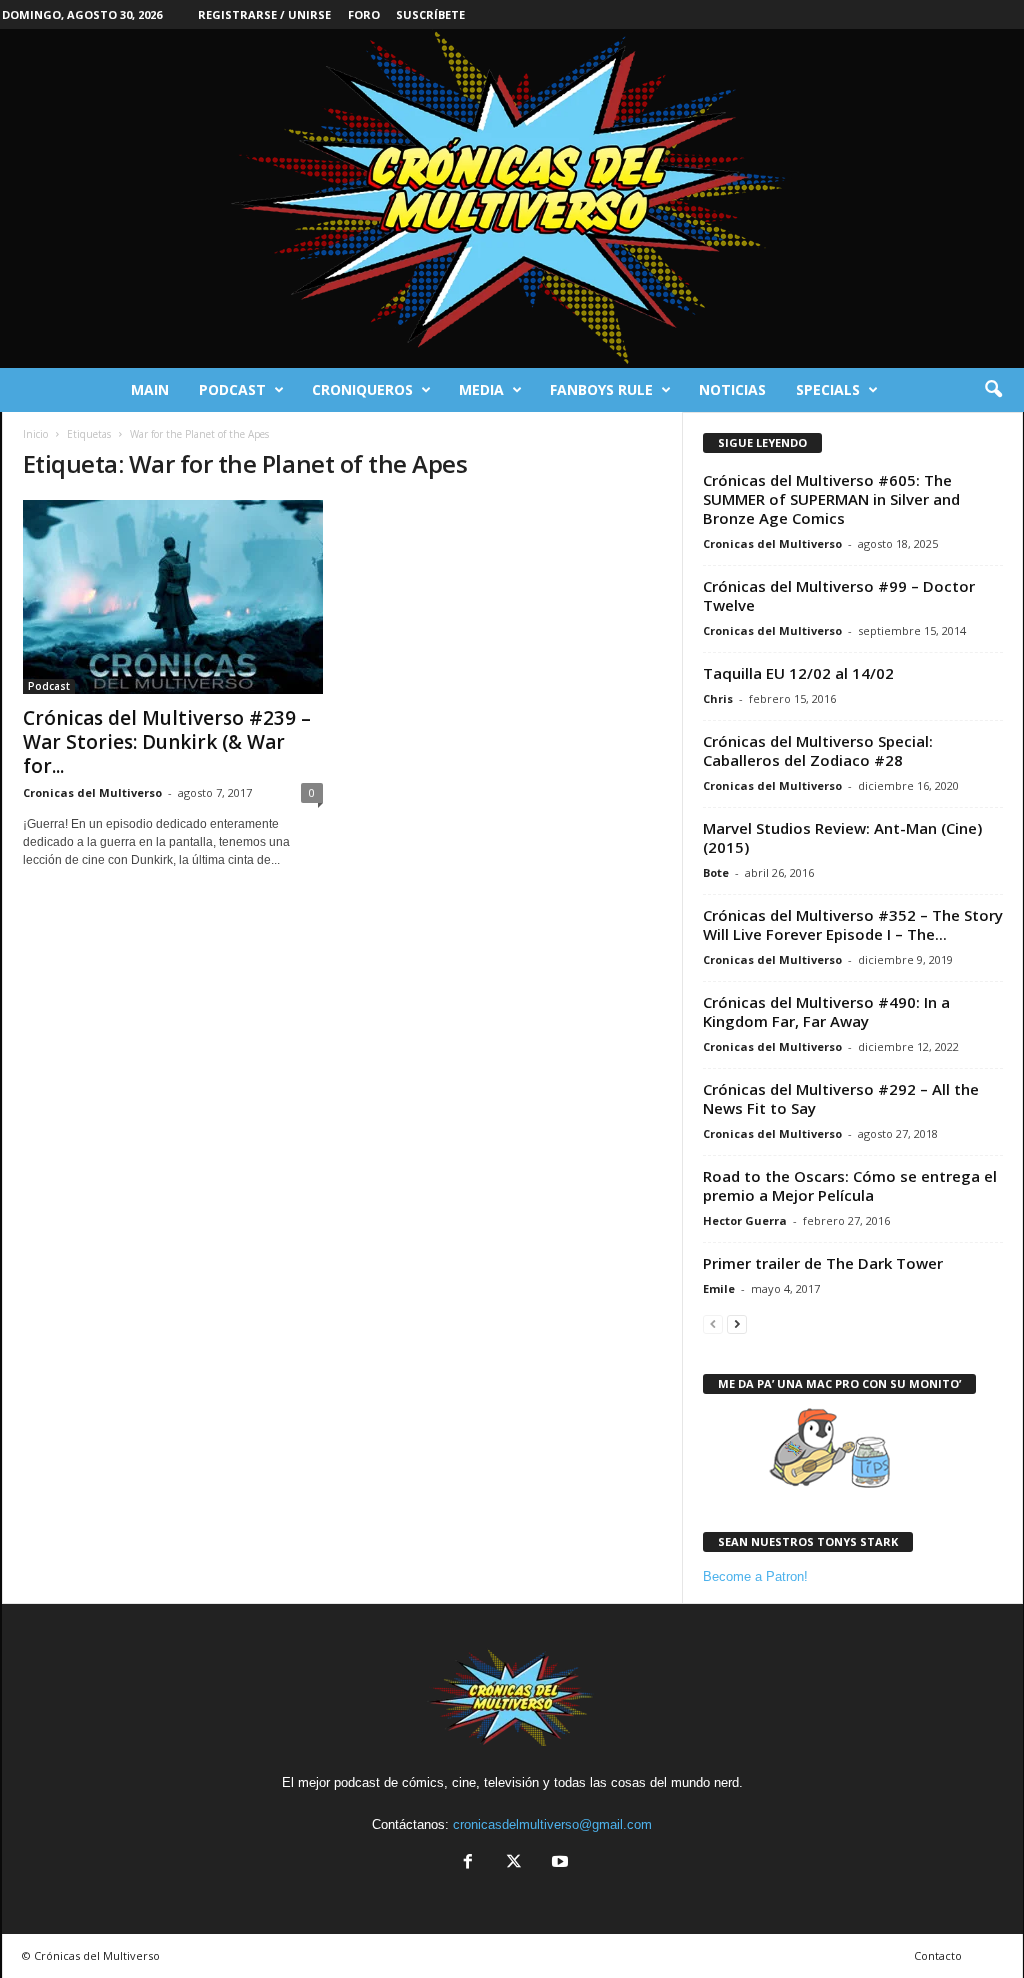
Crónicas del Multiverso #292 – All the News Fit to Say (841, 1098)
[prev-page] (713, 1323)
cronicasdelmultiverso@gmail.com (552, 1824)
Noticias (732, 389)
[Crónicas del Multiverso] (512, 198)
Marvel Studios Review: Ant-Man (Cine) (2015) (842, 837)
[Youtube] (558, 1863)
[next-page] (737, 1323)
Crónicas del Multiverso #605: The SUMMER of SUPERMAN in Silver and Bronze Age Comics (831, 499)
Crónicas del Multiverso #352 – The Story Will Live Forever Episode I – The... (853, 924)
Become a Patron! (755, 1576)
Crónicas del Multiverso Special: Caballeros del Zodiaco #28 (818, 750)
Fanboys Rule (601, 389)
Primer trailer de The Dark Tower (823, 1263)
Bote (716, 872)
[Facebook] (468, 1863)
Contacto (938, 1955)
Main (150, 389)
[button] (993, 390)
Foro (364, 14)
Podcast (232, 389)
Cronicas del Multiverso (92, 792)
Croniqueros (362, 389)
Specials (828, 389)
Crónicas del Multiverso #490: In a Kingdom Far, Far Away (826, 1011)
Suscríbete (430, 14)
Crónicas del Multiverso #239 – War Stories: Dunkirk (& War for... (167, 742)
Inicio (35, 434)
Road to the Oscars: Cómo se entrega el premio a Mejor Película (850, 1185)
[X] (514, 1863)
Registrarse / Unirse (264, 14)
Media (481, 389)
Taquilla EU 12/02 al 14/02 (798, 673)
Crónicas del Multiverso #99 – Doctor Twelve (839, 595)
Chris (718, 698)
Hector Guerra (745, 1220)
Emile (719, 1288)
